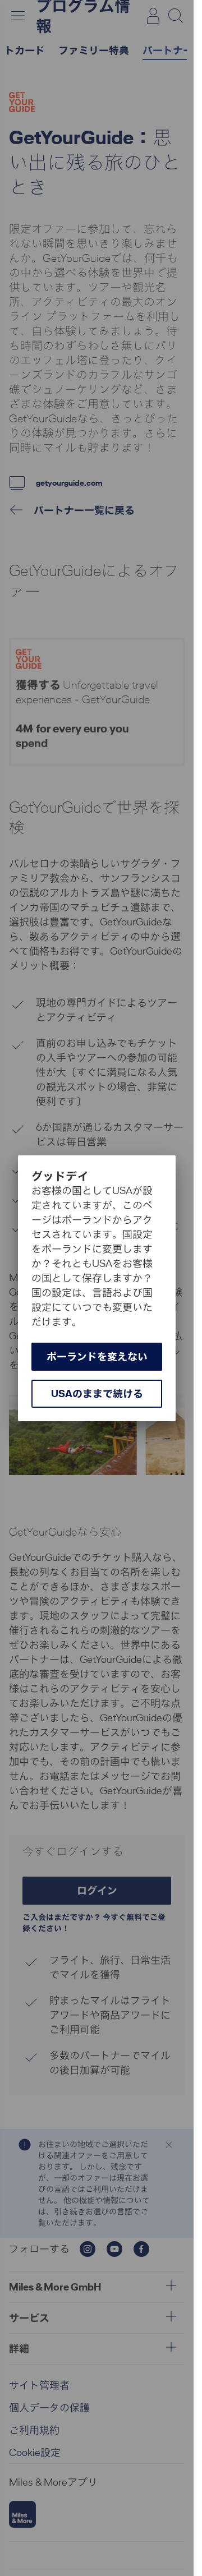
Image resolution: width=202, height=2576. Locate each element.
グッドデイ (60, 1176)
